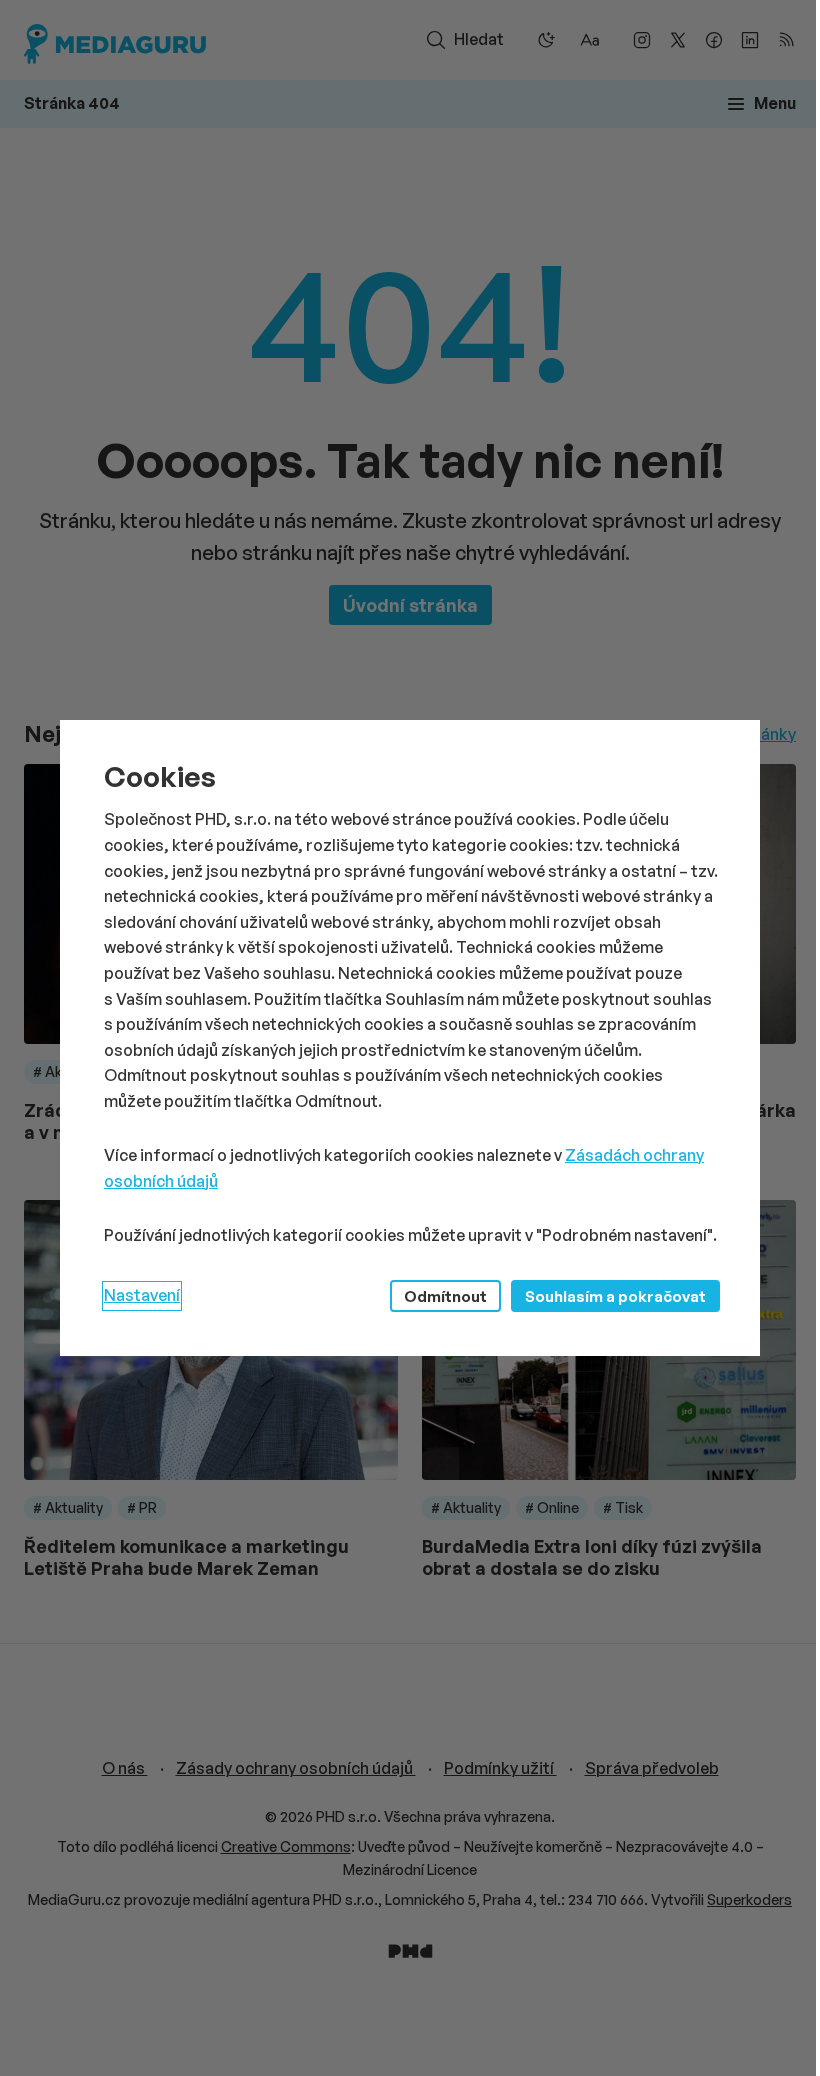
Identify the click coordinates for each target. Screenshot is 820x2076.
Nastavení (142, 1295)
